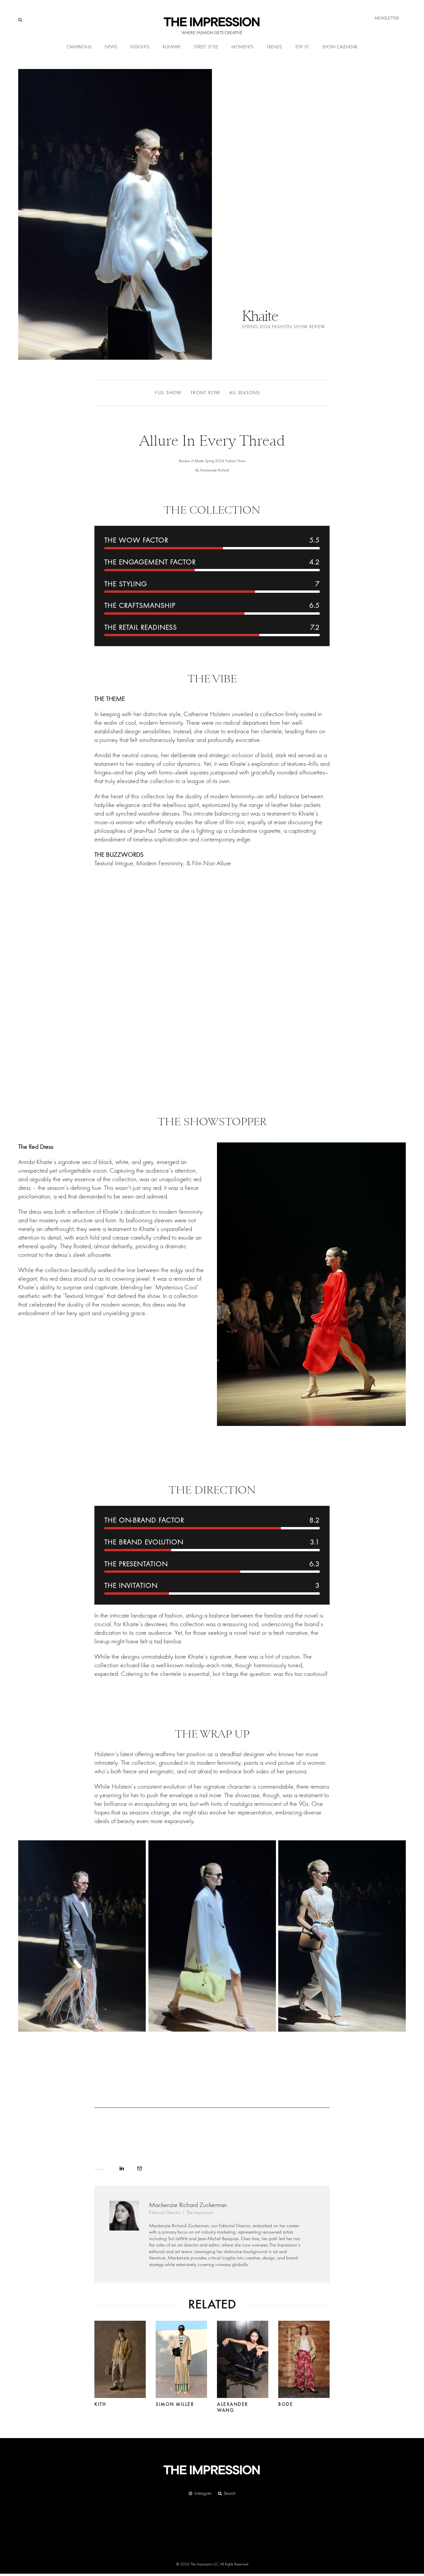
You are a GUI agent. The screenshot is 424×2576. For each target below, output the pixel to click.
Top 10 (302, 47)
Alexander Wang (233, 2407)
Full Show (168, 393)
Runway (172, 47)
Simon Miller (175, 2404)
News (111, 47)
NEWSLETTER (387, 18)
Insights (140, 47)
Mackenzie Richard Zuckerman (188, 2205)
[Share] (122, 2168)
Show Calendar (340, 47)
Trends (274, 47)
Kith (100, 2404)
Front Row (206, 393)
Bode (286, 2404)
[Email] (140, 2168)
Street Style (206, 47)
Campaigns (79, 47)
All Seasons (244, 393)
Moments (242, 47)
